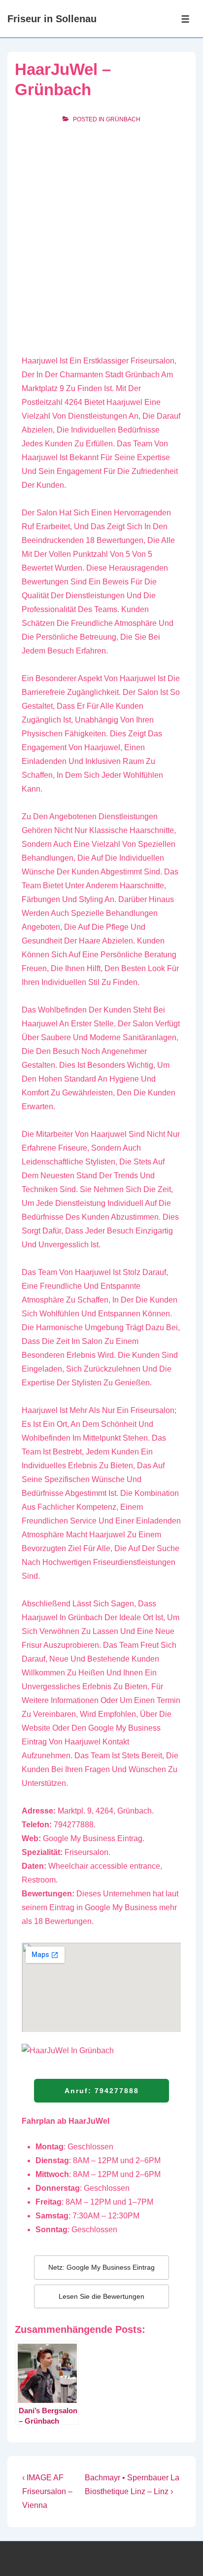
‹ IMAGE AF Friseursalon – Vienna (47, 2491)
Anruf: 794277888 (102, 2091)
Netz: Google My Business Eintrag (101, 2267)
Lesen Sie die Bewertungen (101, 2296)
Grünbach (123, 119)
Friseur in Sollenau (52, 19)
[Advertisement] (101, 238)
